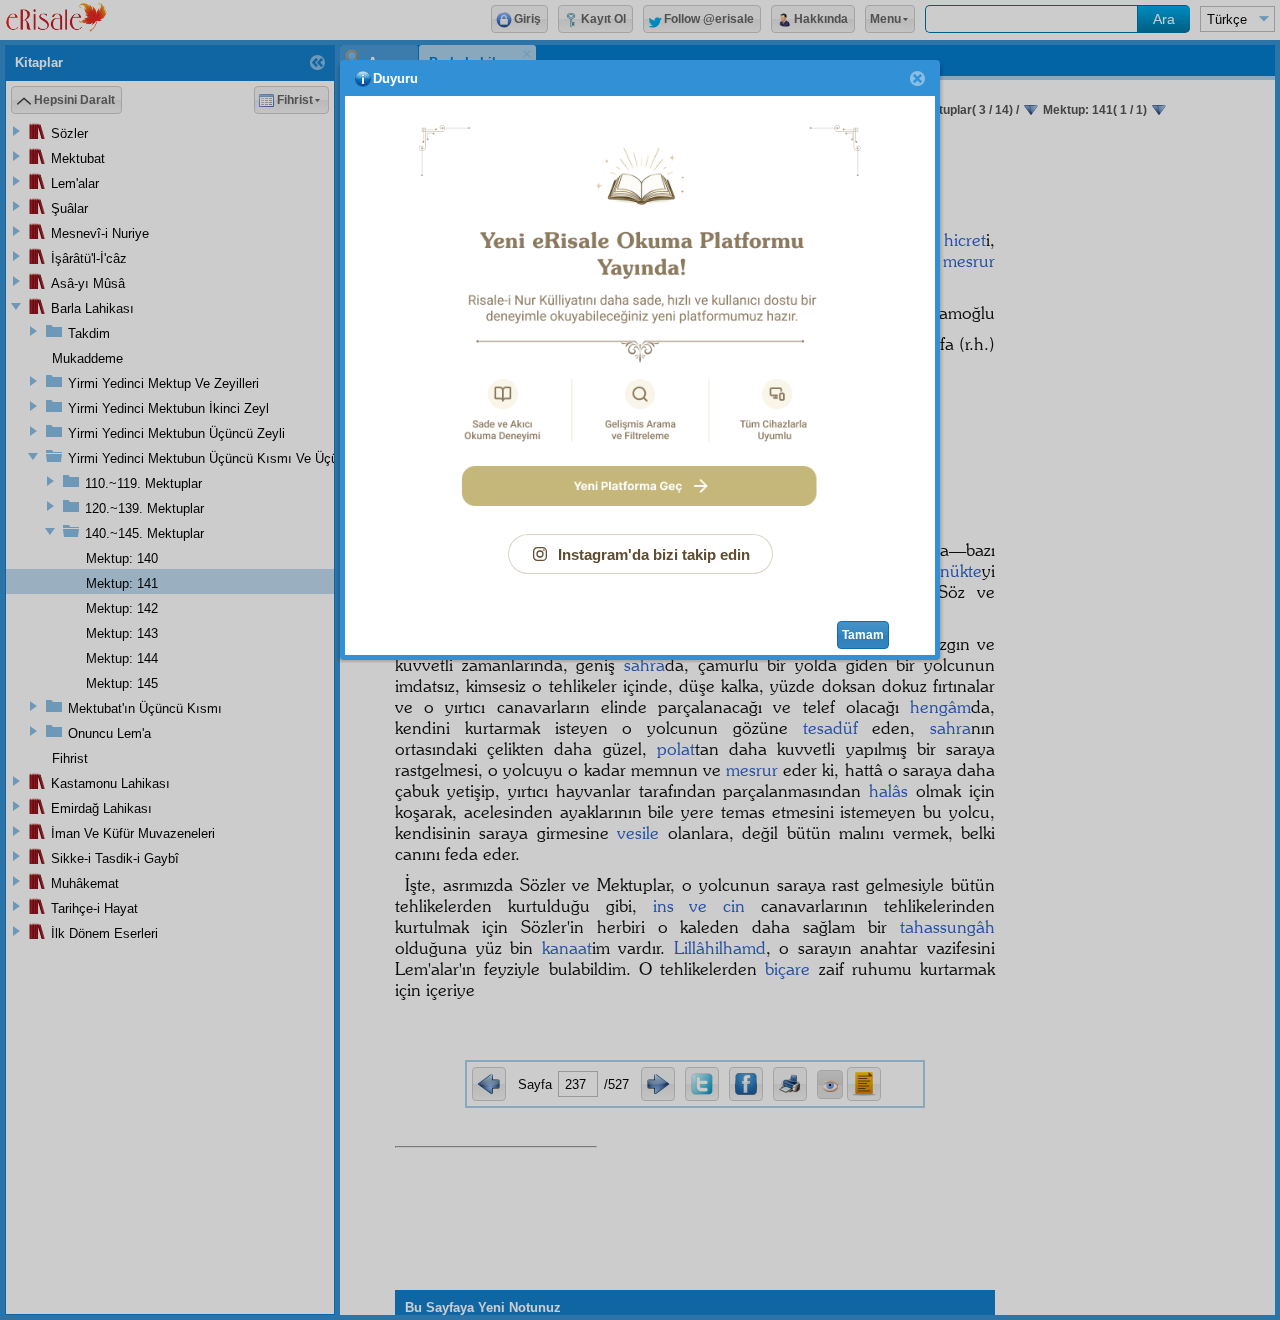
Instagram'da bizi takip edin (654, 554)
